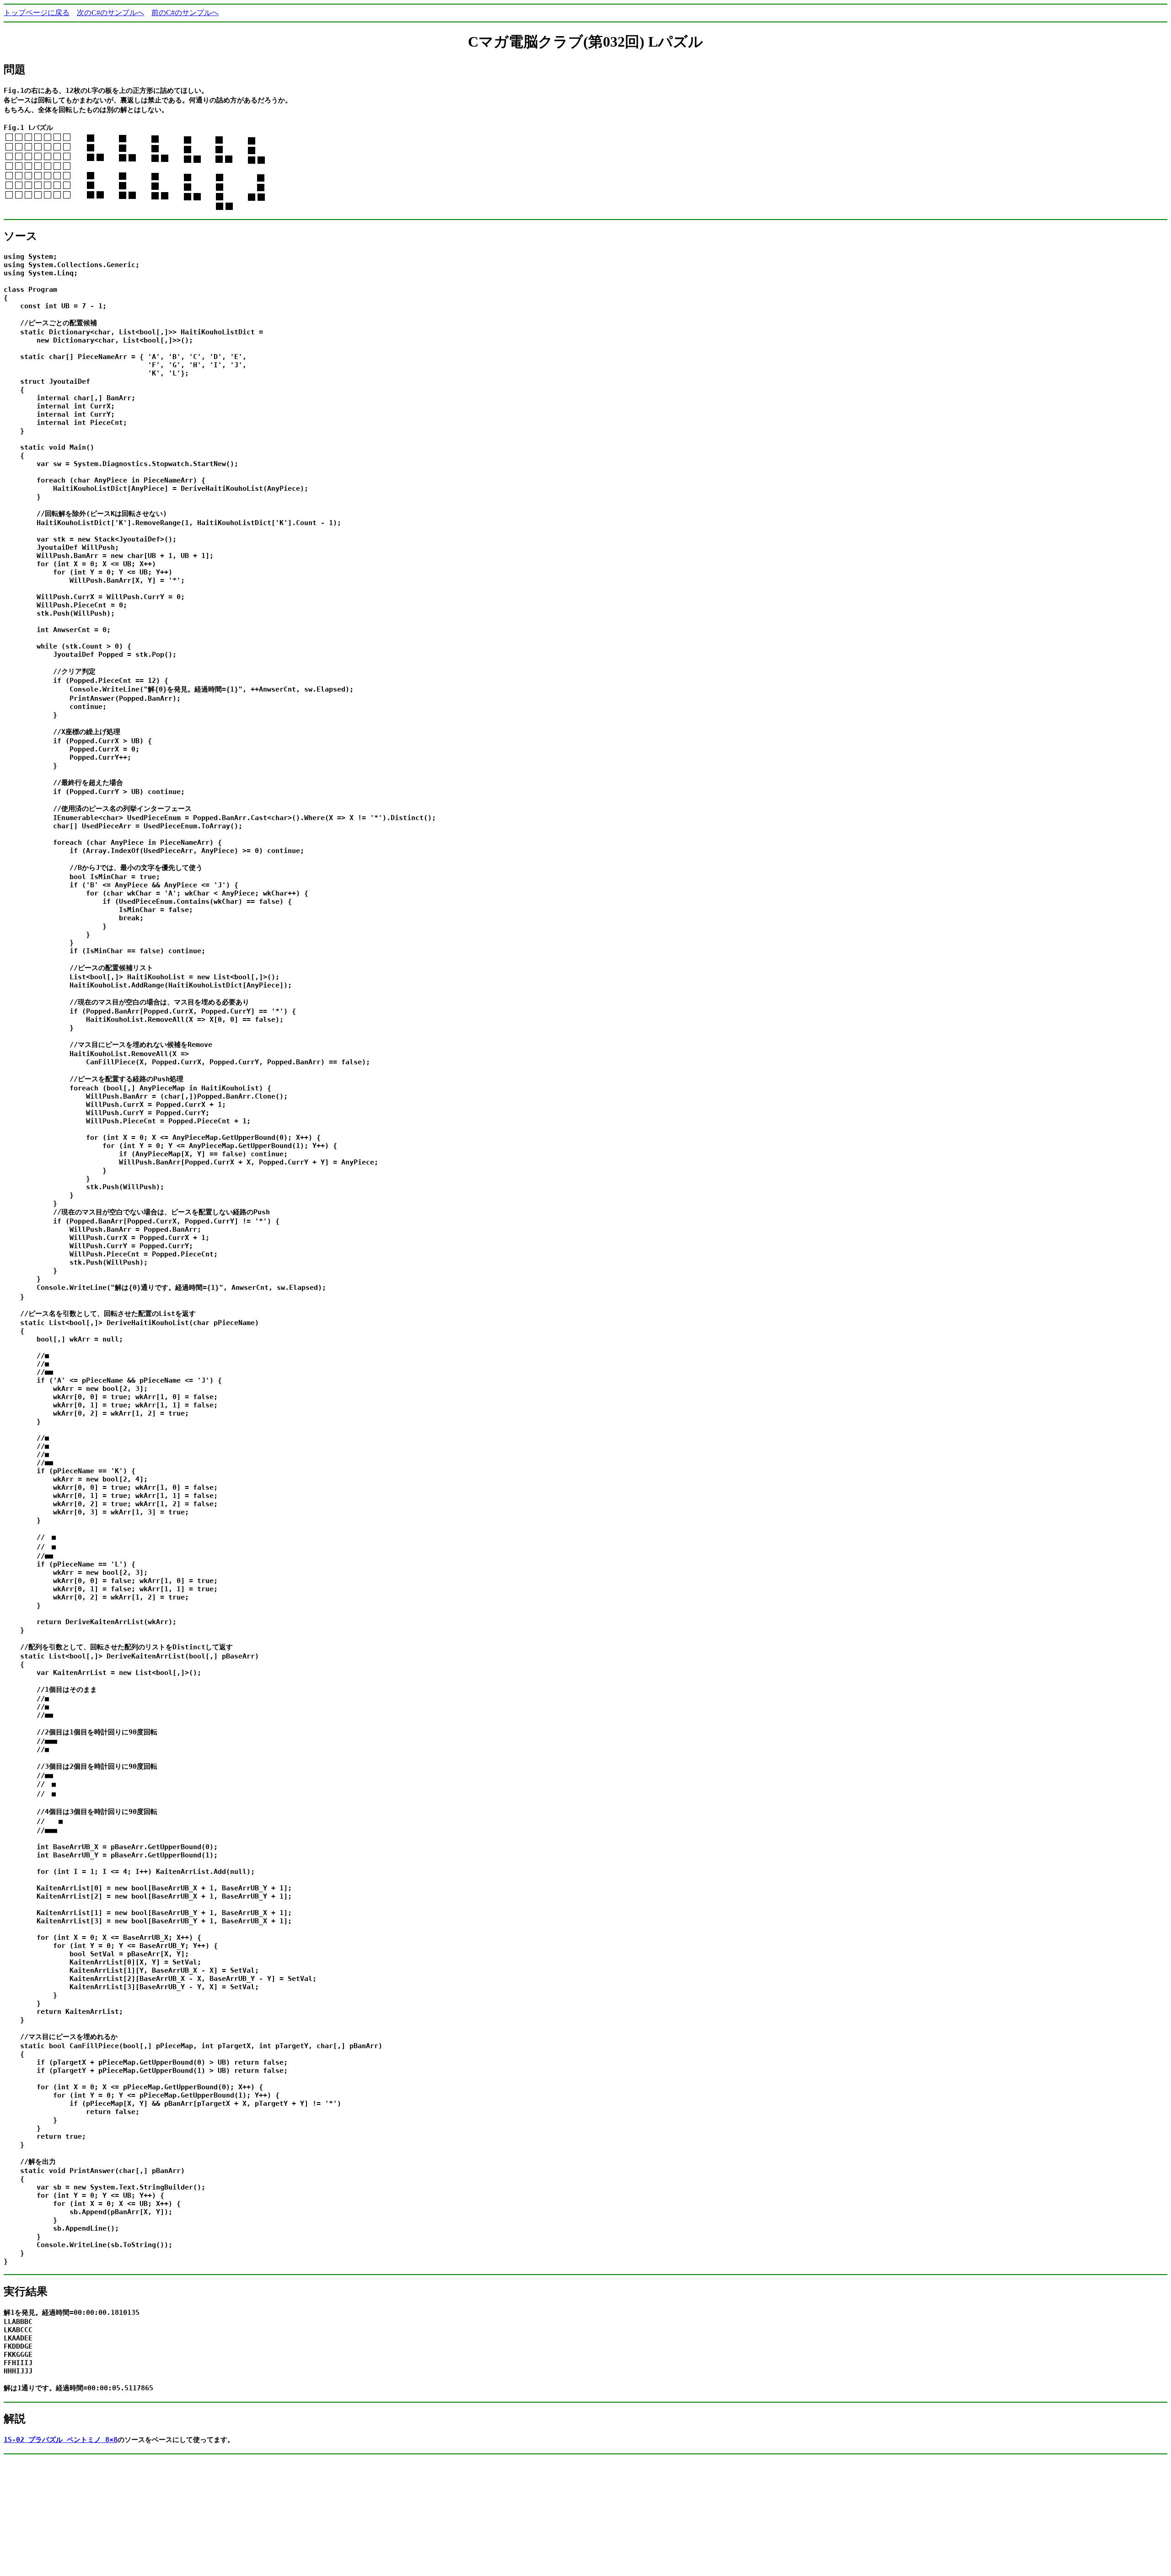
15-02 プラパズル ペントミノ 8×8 (61, 2440)
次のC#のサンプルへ (110, 13)
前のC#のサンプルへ (185, 13)
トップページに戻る (37, 13)
